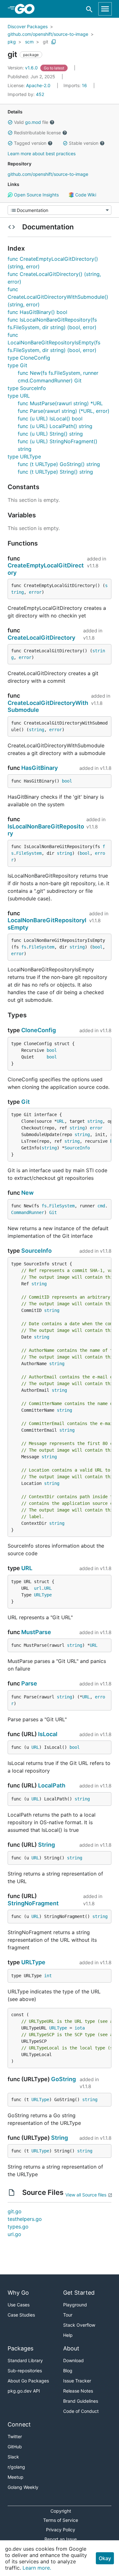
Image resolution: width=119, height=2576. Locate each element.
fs (24, 947)
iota (80, 2028)
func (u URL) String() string (50, 434)
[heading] (27, 9)
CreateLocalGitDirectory (41, 638)
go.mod (33, 122)
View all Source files (86, 2195)
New (27, 1193)
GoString (63, 2079)
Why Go (18, 2293)
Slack (13, 2457)
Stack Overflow (79, 2325)
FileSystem (29, 853)
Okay (105, 2558)
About (71, 2348)
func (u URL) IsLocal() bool (50, 419)
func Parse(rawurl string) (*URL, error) (64, 411)
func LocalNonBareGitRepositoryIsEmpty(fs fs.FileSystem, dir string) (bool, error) (54, 342)
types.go (18, 2227)
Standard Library (25, 2360)
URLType (43, 1595)
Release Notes (78, 2391)
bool (67, 781)
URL (61, 1121)
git (46, 42)
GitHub (15, 2447)
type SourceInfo (27, 388)
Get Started (79, 2293)
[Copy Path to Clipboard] (54, 42)
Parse (29, 1683)
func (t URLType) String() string (55, 472)
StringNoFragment (33, 1903)
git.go (15, 2211)
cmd (101, 1206)
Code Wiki (85, 195)
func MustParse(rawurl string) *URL (60, 403)
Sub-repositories (25, 2371)
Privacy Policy (61, 2530)
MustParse (36, 1632)
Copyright (61, 2511)
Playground (75, 2305)
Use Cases (19, 2305)
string (36, 730)
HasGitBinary (40, 768)
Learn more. (37, 2568)
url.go (14, 2234)
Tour (68, 2315)
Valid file (31, 122)
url (38, 1588)
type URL (19, 396)
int (48, 1976)
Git (26, 1102)
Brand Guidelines (81, 2401)
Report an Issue (61, 2539)
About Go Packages (28, 2381)
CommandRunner (28, 1212)
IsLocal (48, 1734)
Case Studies (21, 2315)
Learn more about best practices (42, 153)
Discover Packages (28, 26)
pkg (12, 42)
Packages (20, 2348)
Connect (19, 2424)
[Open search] (89, 9)
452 (26, 94)
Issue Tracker (77, 2381)
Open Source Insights (36, 195)
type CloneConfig (29, 358)
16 (76, 85)
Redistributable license (37, 133)
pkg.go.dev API (24, 2391)
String (46, 1845)
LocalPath (52, 1785)
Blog (68, 2371)
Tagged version (30, 143)
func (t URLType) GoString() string (59, 464)
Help (68, 2335)
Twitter (15, 2436)
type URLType (24, 457)
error (35, 592)
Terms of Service (61, 2520)
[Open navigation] (105, 9)
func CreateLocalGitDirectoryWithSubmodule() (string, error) (58, 297)
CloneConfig (39, 1030)
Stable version (84, 143)
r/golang (16, 2467)
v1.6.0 (23, 68)
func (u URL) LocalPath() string (55, 426)
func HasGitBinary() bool (37, 312)
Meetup (16, 2477)
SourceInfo (77, 1148)
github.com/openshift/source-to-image (48, 34)
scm (29, 42)
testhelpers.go (25, 2219)
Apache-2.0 (38, 85)
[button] (10, 122)
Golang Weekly (23, 2487)
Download (73, 2360)
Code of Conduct (81, 2411)
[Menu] (60, 210)
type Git (17, 365)
